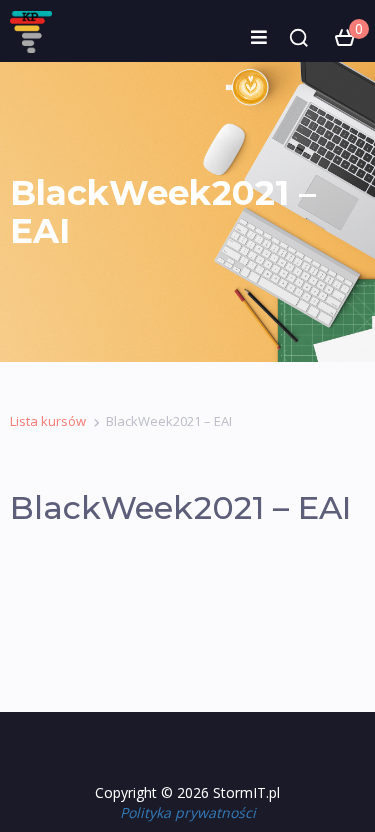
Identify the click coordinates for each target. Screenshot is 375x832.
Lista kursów (48, 421)
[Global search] (299, 38)
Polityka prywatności (188, 812)
